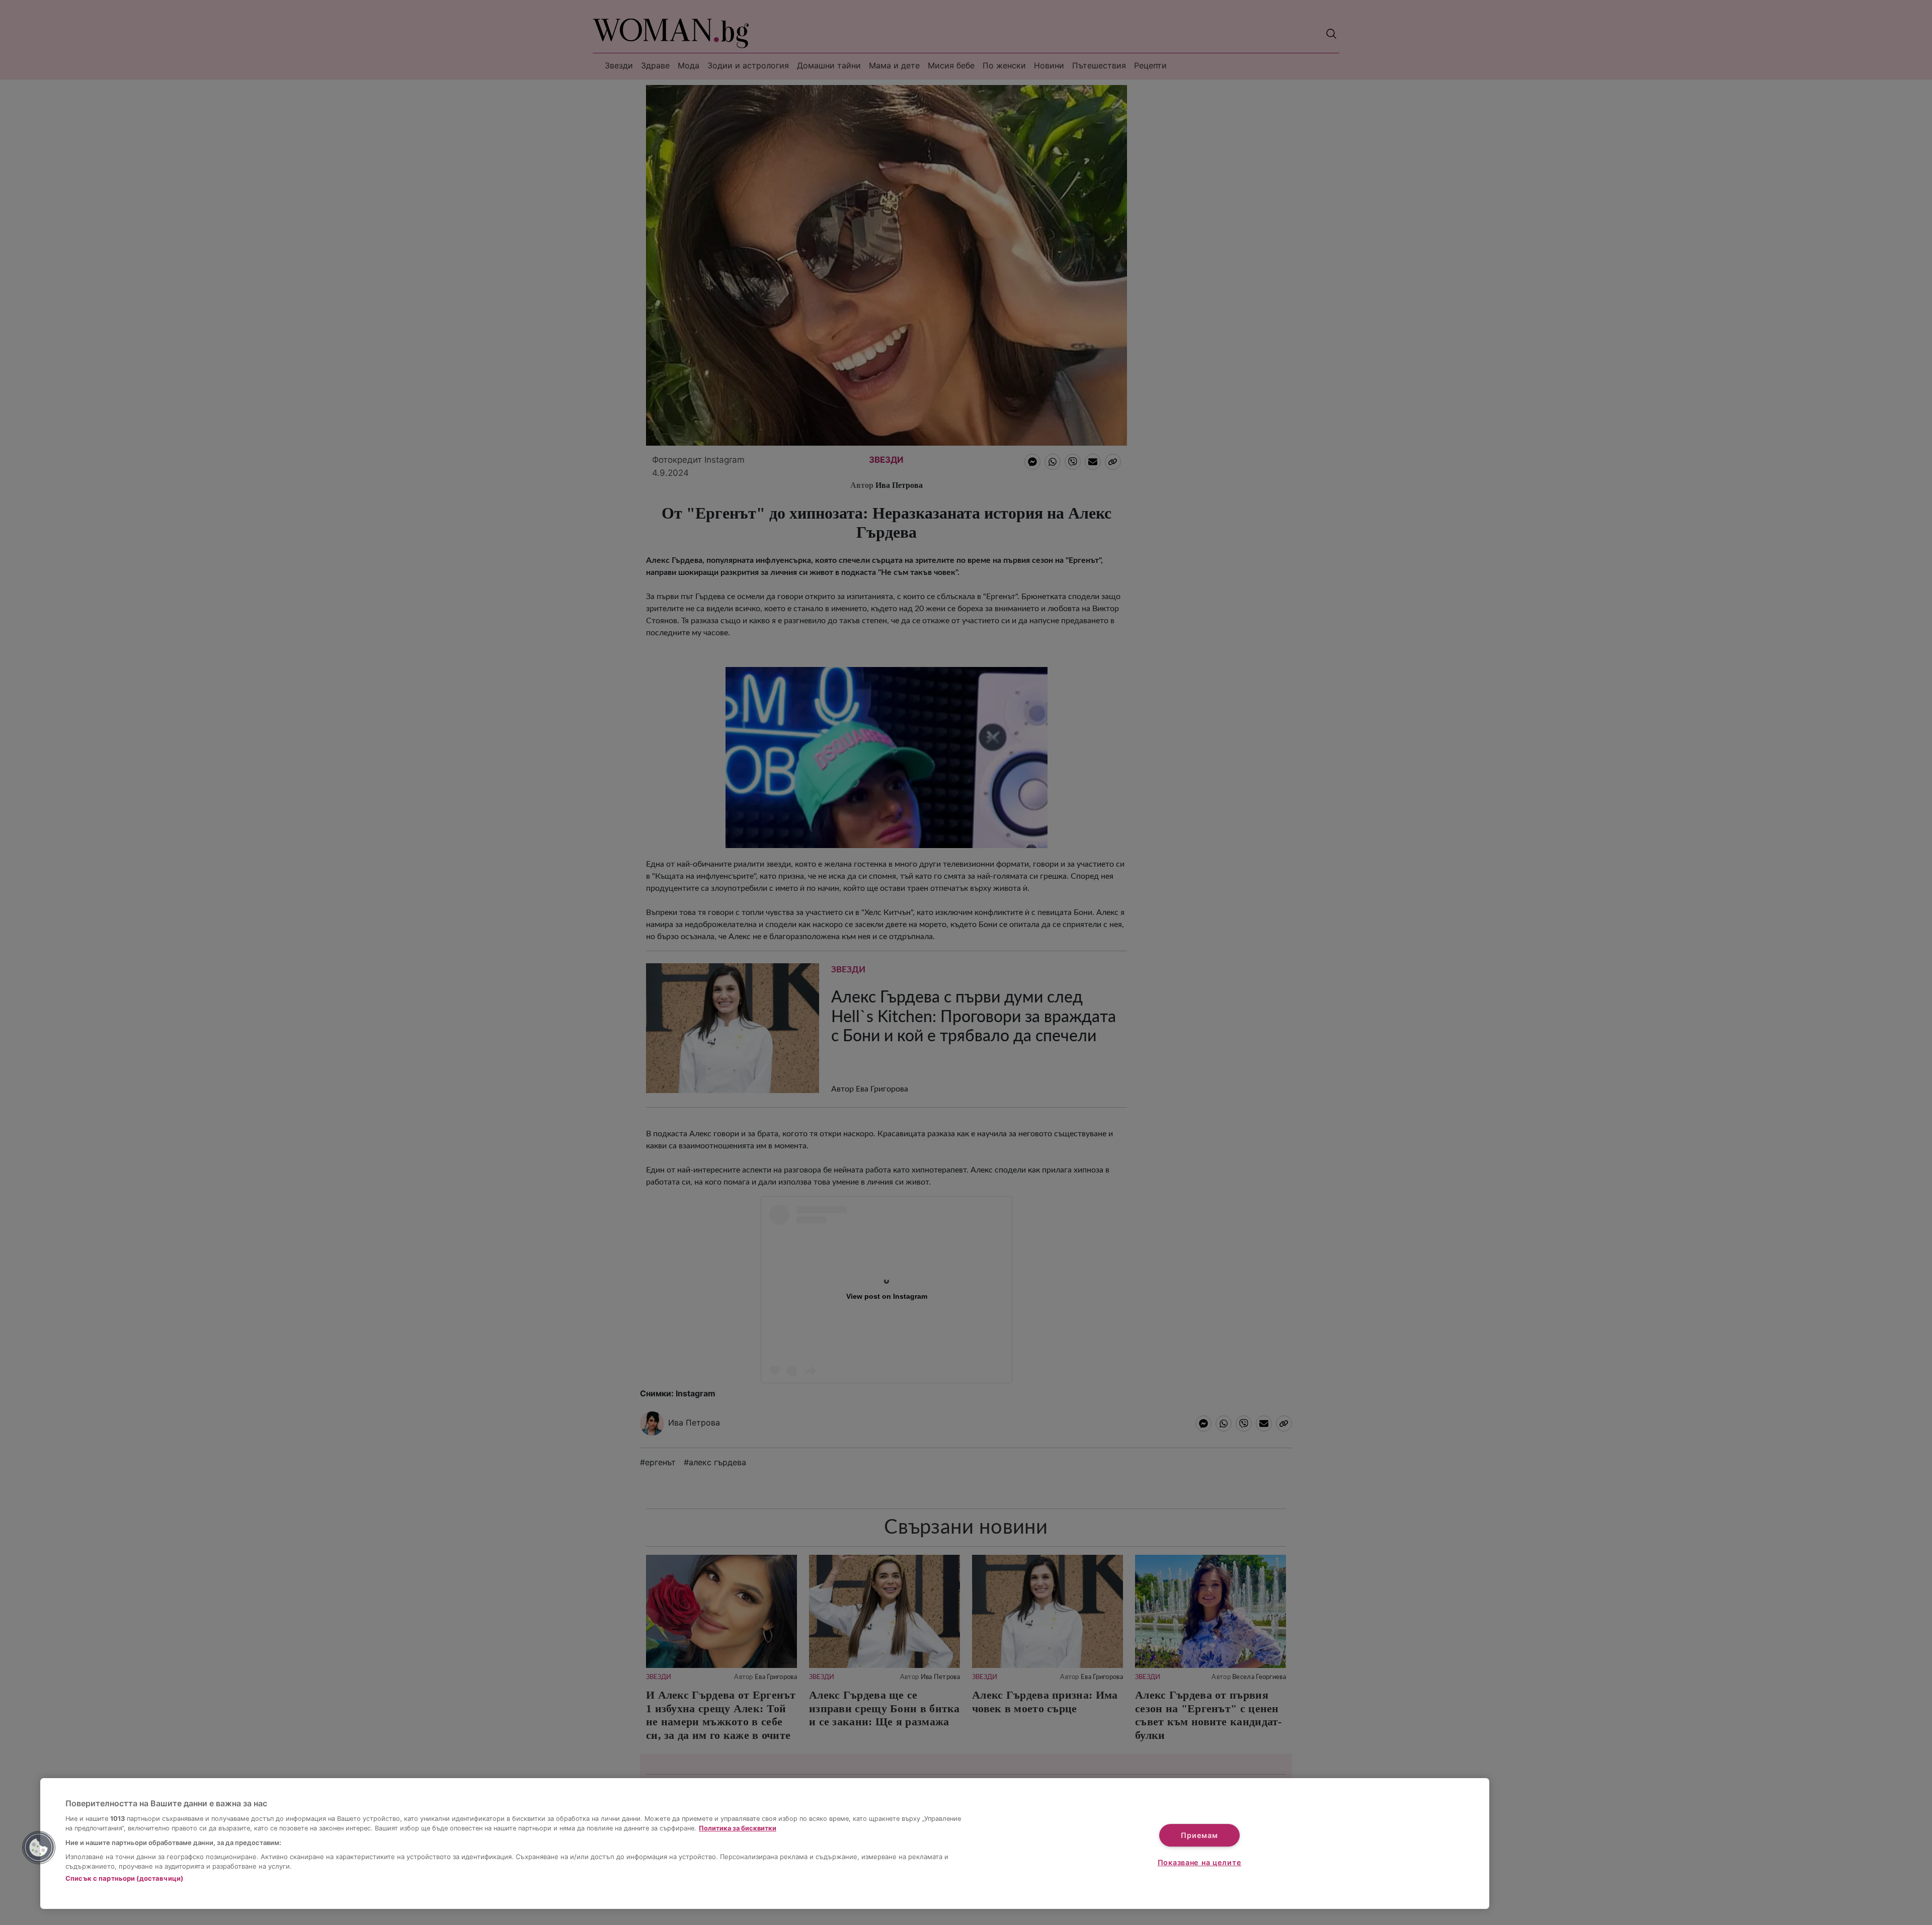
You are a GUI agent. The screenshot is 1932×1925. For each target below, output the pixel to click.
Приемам (1199, 1835)
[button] (39, 1848)
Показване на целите (1200, 1862)
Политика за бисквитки (738, 1828)
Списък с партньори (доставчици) (124, 1878)
